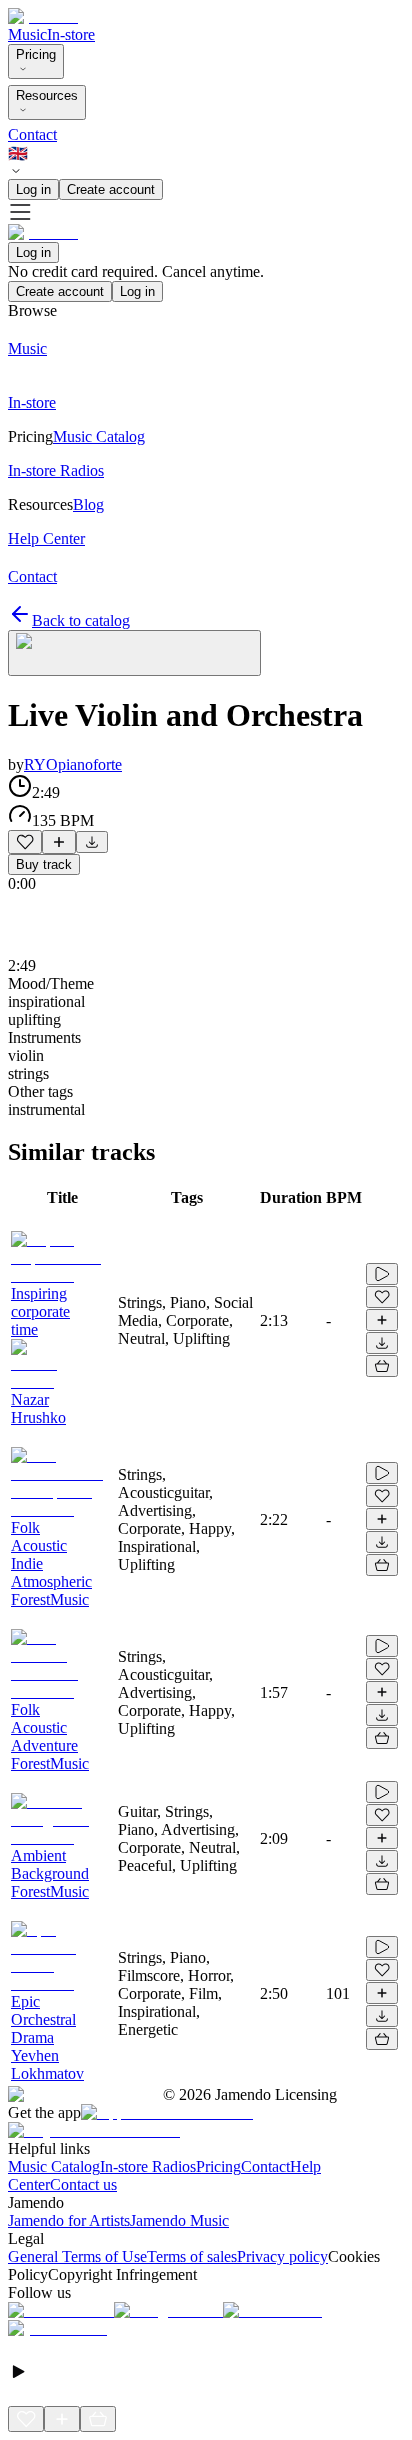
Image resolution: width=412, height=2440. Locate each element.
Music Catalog (54, 2166)
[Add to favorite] (25, 842)
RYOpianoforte (73, 764)
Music (27, 34)
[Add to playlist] (59, 842)
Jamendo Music (179, 2220)
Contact (32, 134)
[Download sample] (92, 842)
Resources (47, 95)
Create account (111, 189)
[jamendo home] (43, 16)
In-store (71, 34)
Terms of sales (192, 2256)
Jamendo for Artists (69, 2220)
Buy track (44, 864)
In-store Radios (148, 2166)
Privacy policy (282, 2256)
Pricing (36, 54)
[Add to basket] (382, 1366)
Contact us (83, 2184)
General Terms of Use (77, 2256)
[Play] (134, 653)
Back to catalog (81, 620)
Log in (33, 189)
